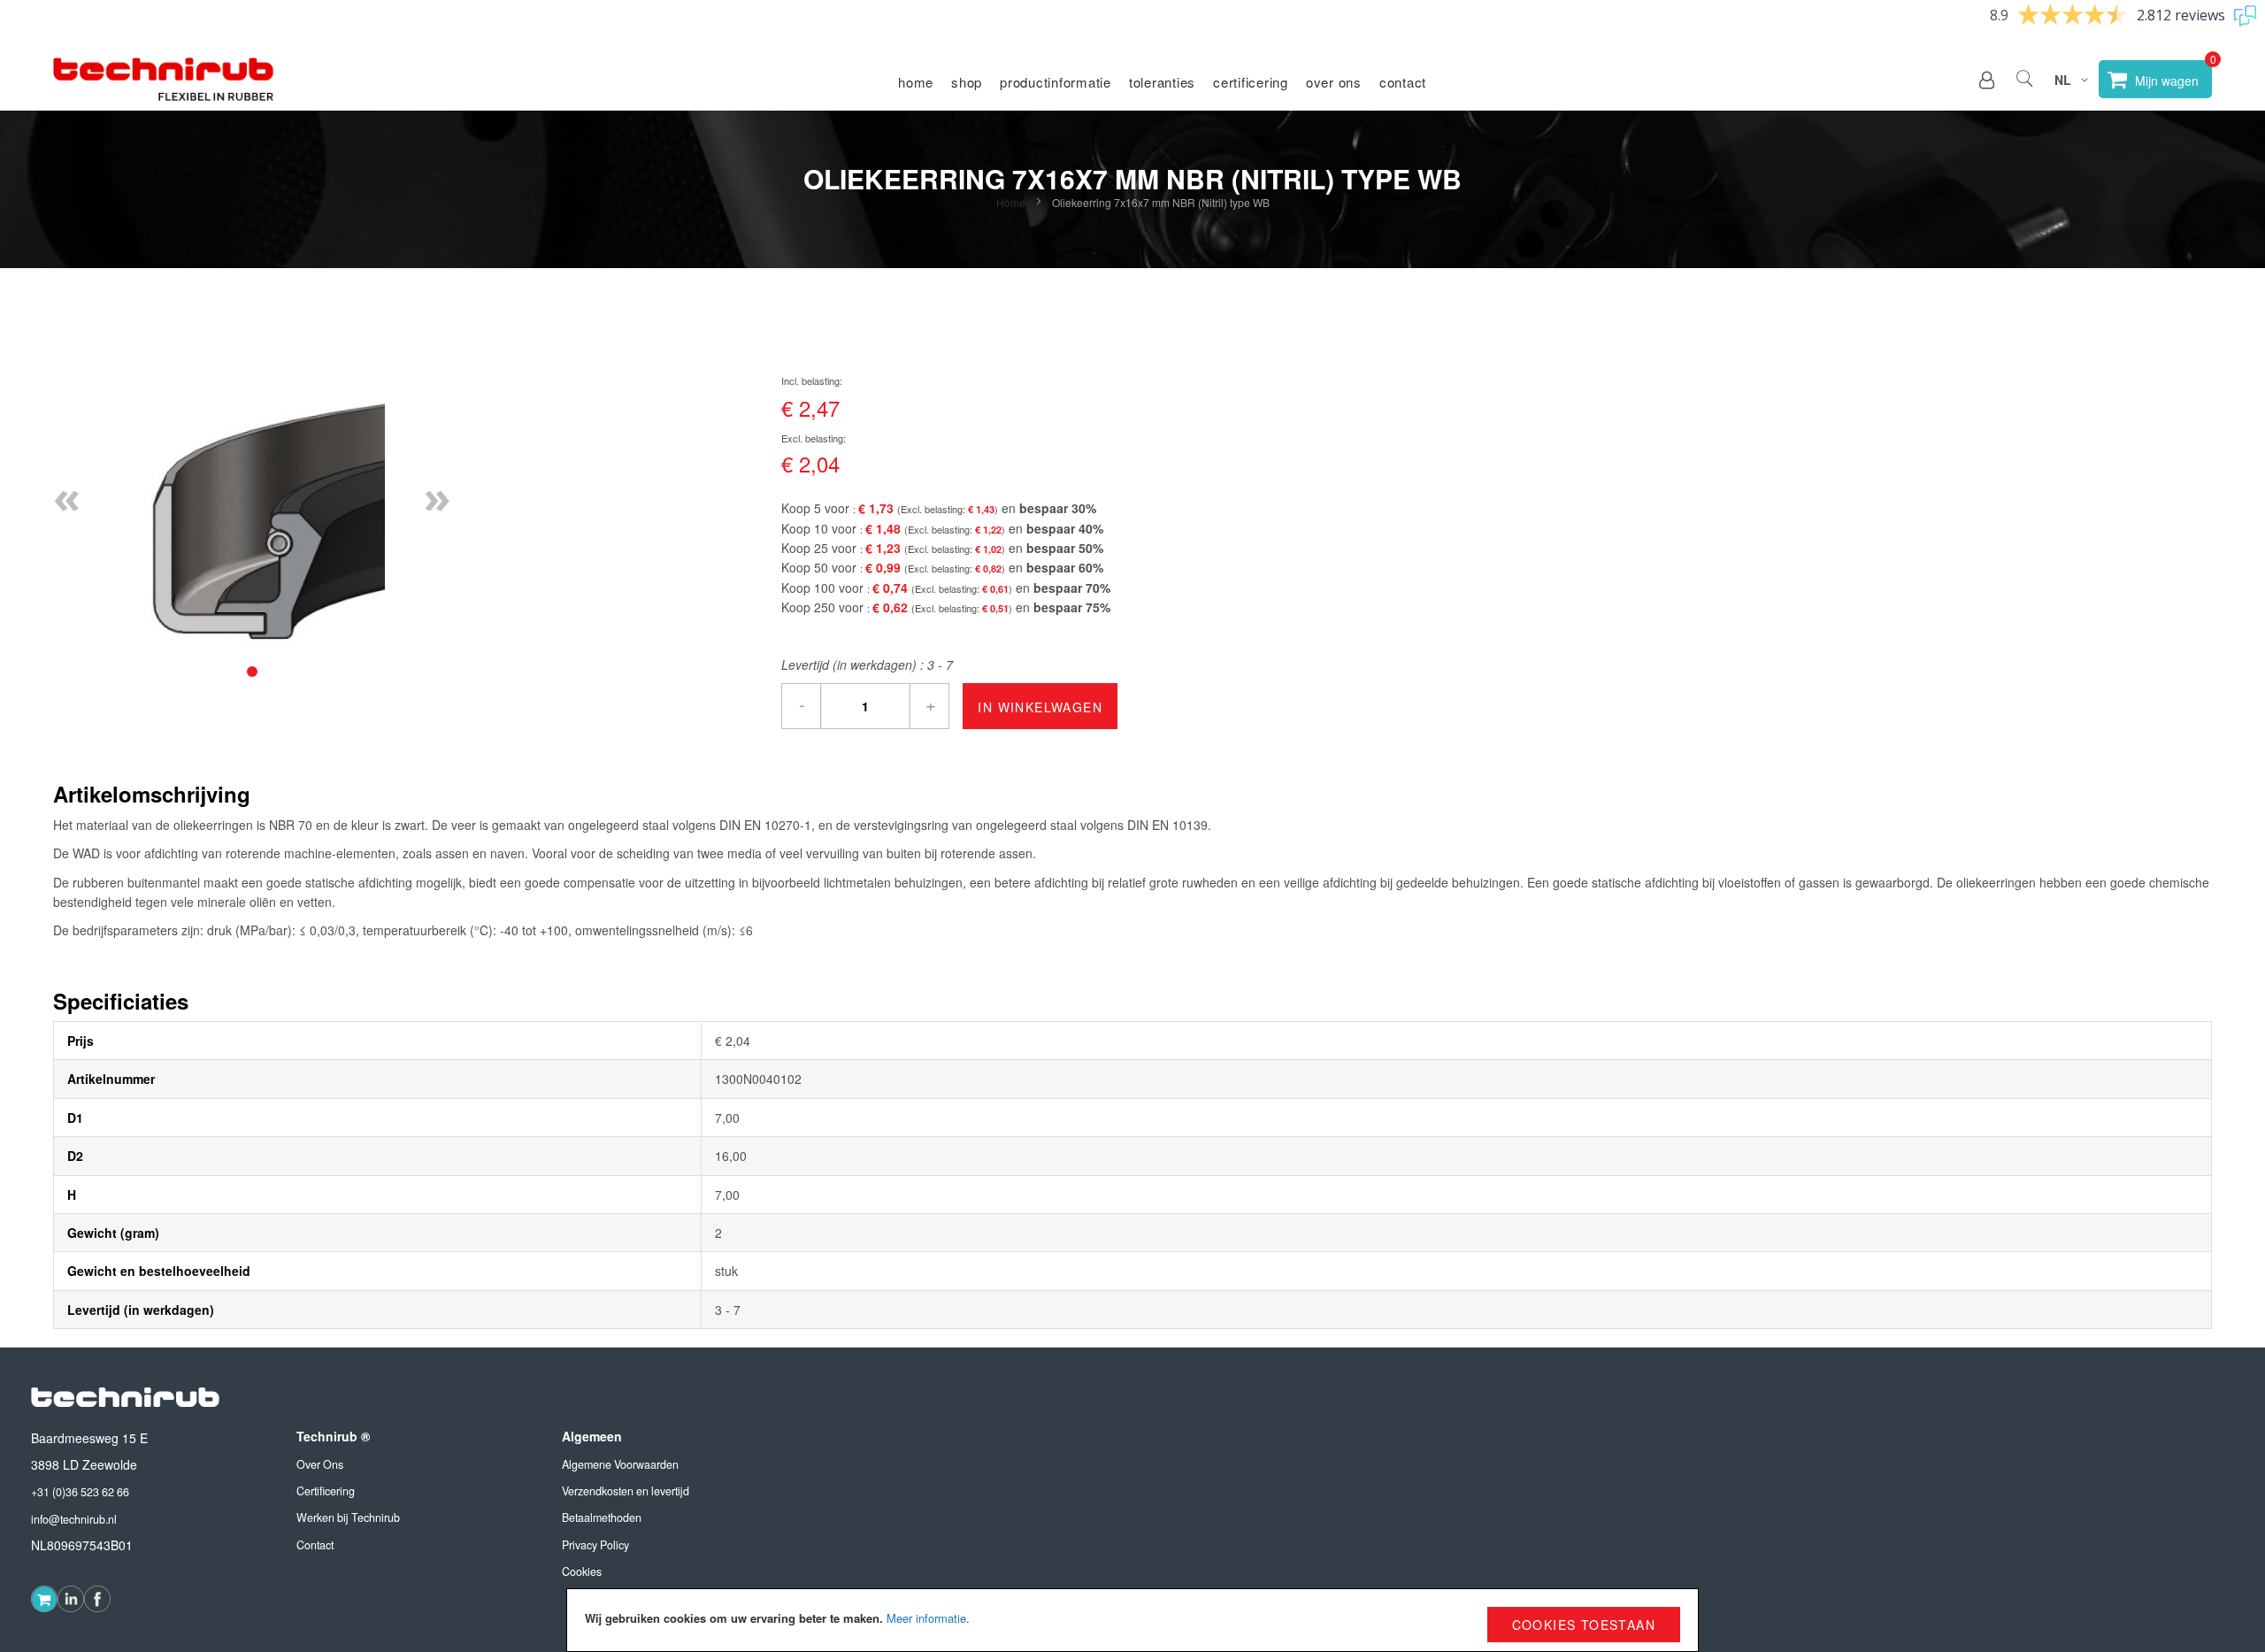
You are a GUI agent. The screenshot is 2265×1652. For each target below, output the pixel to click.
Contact (1403, 82)
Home (916, 82)
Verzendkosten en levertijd (626, 1491)
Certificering (1251, 82)
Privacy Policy (595, 1545)
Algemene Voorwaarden (620, 1464)
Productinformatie (1056, 82)
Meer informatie (926, 1618)
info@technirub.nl (74, 1519)
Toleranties (1162, 82)
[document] (1132, 1620)
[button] (1987, 80)
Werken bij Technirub (348, 1518)
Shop (967, 82)
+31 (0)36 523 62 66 (80, 1492)
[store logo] (164, 80)
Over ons (1334, 82)
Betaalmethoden (602, 1518)
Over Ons (320, 1464)
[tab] (252, 672)
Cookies (582, 1571)
